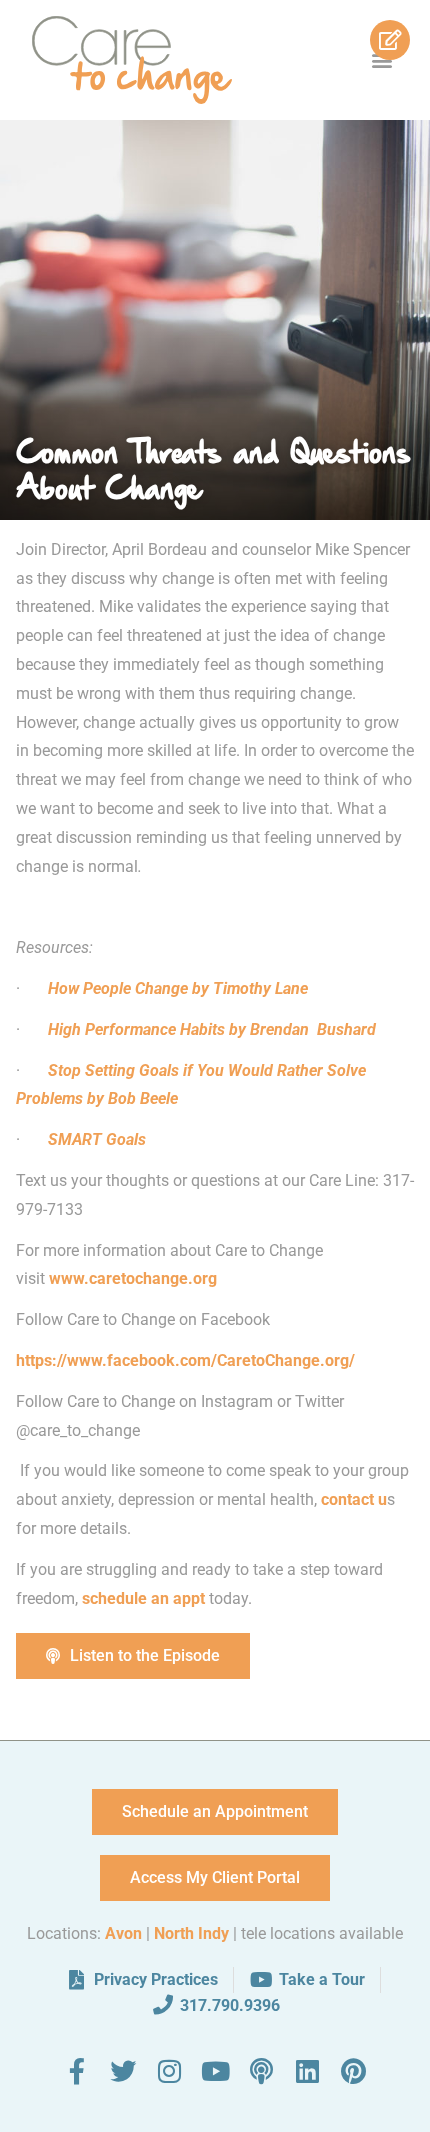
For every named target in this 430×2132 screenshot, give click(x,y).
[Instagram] (169, 2071)
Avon (123, 1933)
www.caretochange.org (135, 1278)
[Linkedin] (307, 2071)
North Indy (191, 1933)
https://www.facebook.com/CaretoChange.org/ (185, 1360)
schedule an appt (143, 1598)
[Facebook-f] (77, 2071)
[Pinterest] (353, 2071)
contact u (354, 1499)
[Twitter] (123, 2071)
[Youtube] (215, 2071)
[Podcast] (261, 2071)
